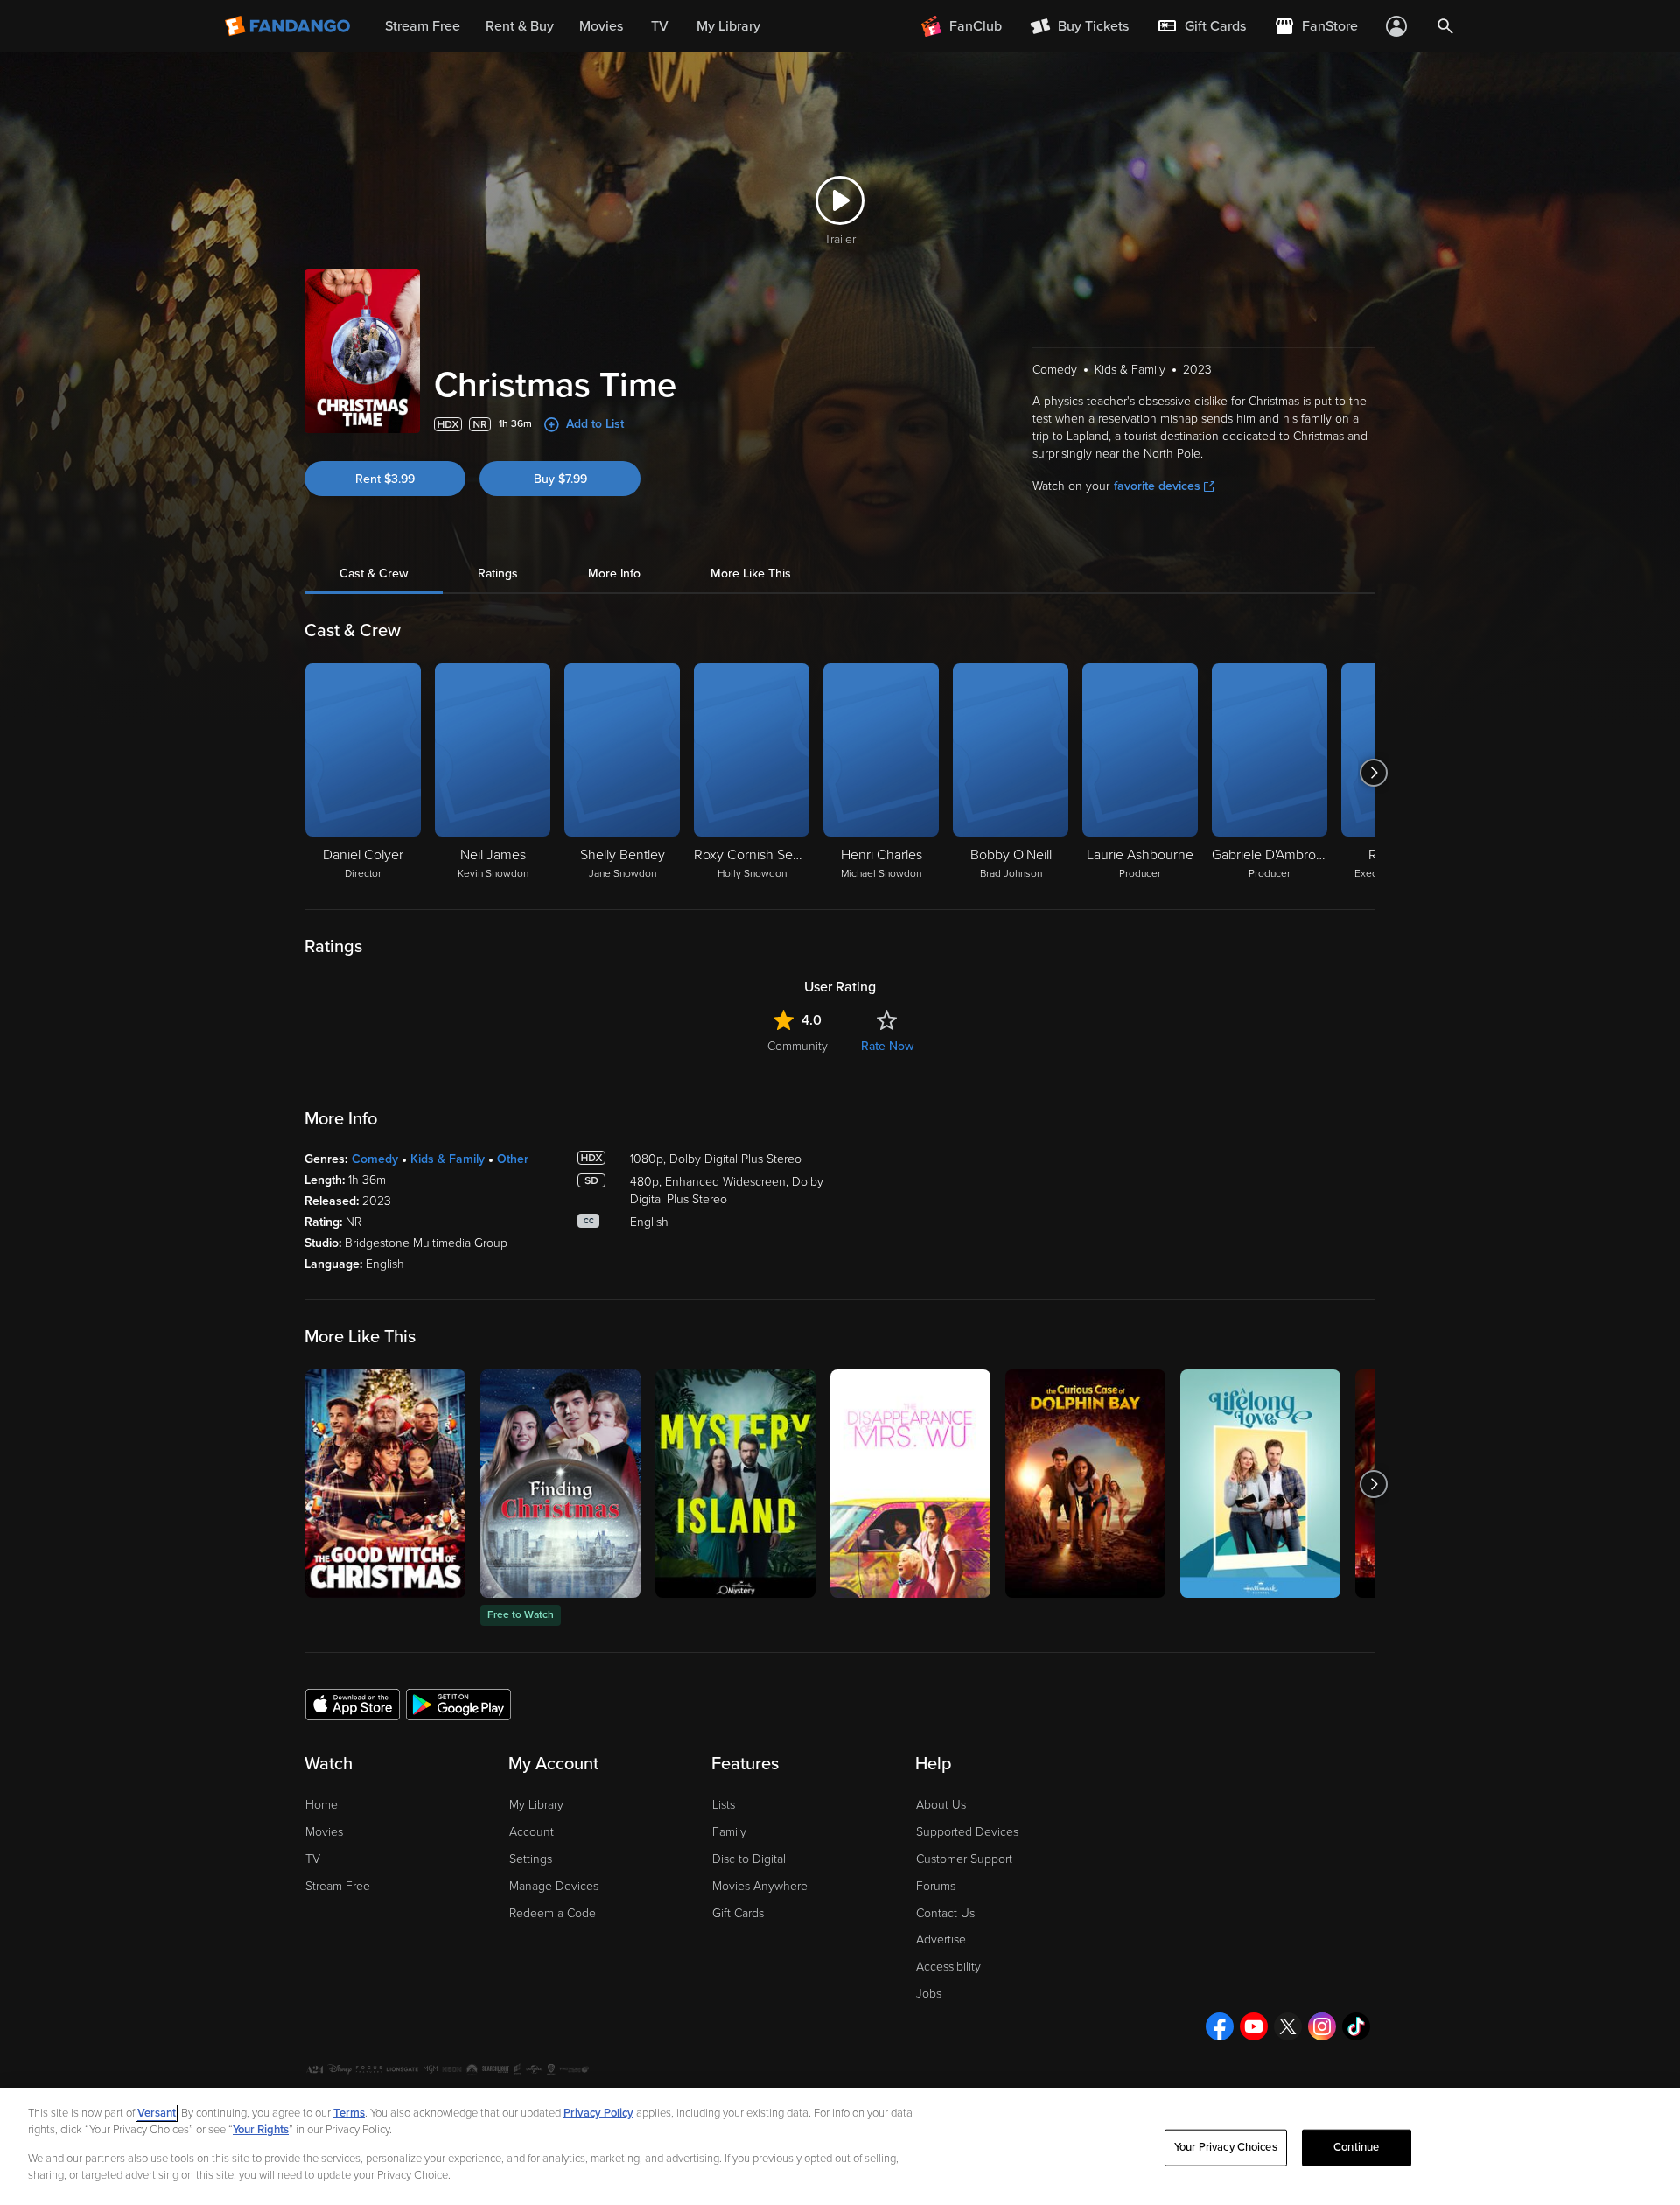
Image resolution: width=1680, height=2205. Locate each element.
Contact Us (945, 1913)
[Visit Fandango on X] (1288, 2026)
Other (513, 1159)
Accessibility (948, 1967)
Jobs (929, 1994)
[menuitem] (1201, 26)
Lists (724, 1805)
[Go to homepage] (289, 26)
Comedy (375, 1159)
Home (322, 1805)
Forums (936, 1886)
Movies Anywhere (760, 1886)
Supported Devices (967, 1832)
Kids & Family (448, 1159)
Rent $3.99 (385, 479)
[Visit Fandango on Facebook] (1220, 2026)
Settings (531, 1859)
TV (313, 1859)
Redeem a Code (553, 1913)
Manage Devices (554, 1886)
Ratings (498, 574)
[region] (840, 2146)
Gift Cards (738, 1913)
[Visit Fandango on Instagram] (1322, 2026)
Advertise (941, 1939)
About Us (941, 1805)
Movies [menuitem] (601, 26)
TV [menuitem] (660, 26)
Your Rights (261, 2130)
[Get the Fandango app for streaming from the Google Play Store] (458, 1704)
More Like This (751, 574)
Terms (349, 2113)
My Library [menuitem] (728, 26)
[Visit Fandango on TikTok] (1356, 2026)
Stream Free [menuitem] (423, 26)
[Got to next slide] (1373, 773)
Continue (1356, 2147)
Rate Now (887, 1046)
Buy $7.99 (560, 479)
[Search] (1445, 26)
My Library (536, 1805)
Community (798, 1046)
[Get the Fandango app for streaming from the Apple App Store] (353, 1704)
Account (532, 1832)
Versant (157, 2113)
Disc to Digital (749, 1859)
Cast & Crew (374, 574)
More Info (614, 574)
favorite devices (1157, 486)
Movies (324, 1832)
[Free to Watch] (560, 1484)
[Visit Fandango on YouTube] (1254, 2026)
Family (729, 1832)
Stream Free (338, 1886)
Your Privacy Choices (1226, 2147)
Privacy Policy (598, 2113)
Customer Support (964, 1859)
